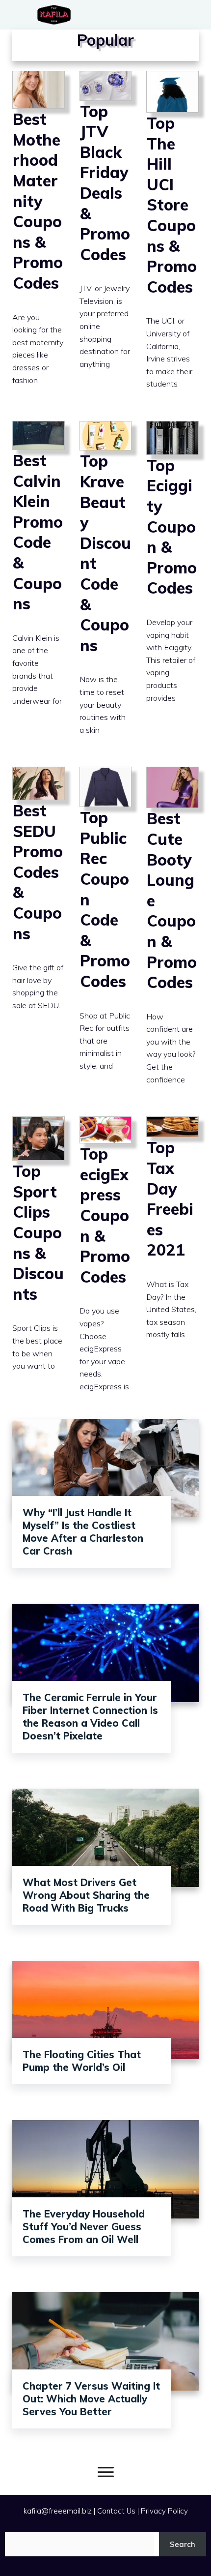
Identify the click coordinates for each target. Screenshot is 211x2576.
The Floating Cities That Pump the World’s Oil (82, 2061)
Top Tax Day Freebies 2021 (172, 1262)
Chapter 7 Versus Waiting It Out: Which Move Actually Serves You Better (91, 2399)
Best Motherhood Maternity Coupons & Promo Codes (39, 239)
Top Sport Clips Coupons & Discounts (39, 1262)
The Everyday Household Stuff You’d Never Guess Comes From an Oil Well (84, 2227)
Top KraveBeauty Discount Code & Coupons (106, 587)
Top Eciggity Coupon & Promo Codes (172, 587)
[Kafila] (56, 15)
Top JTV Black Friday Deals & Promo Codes (106, 239)
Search (183, 2544)
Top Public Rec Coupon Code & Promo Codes (106, 934)
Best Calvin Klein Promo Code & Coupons (39, 587)
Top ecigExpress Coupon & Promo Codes (106, 1262)
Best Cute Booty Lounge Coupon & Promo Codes (172, 934)
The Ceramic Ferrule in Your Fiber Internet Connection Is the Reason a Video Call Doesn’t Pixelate (90, 1717)
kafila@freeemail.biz (58, 2511)
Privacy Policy (164, 2511)
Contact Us (116, 2511)
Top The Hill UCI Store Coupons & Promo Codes (172, 239)
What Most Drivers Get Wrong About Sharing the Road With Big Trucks (86, 1895)
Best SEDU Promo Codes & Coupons (39, 934)
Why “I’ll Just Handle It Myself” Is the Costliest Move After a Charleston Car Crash (83, 1532)
